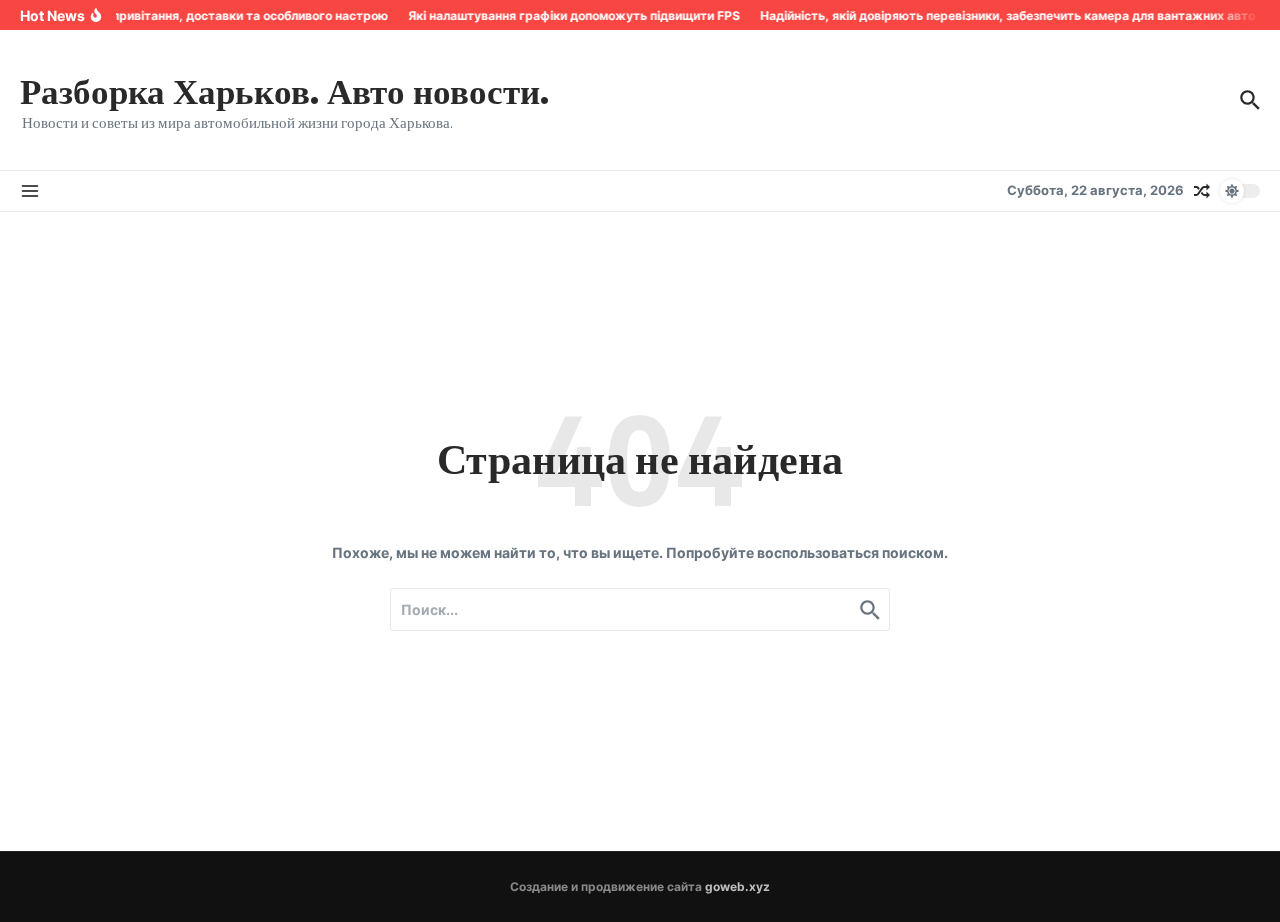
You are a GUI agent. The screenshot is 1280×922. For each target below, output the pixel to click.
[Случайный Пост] (1202, 191)
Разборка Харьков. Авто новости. (284, 90)
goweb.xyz (737, 886)
